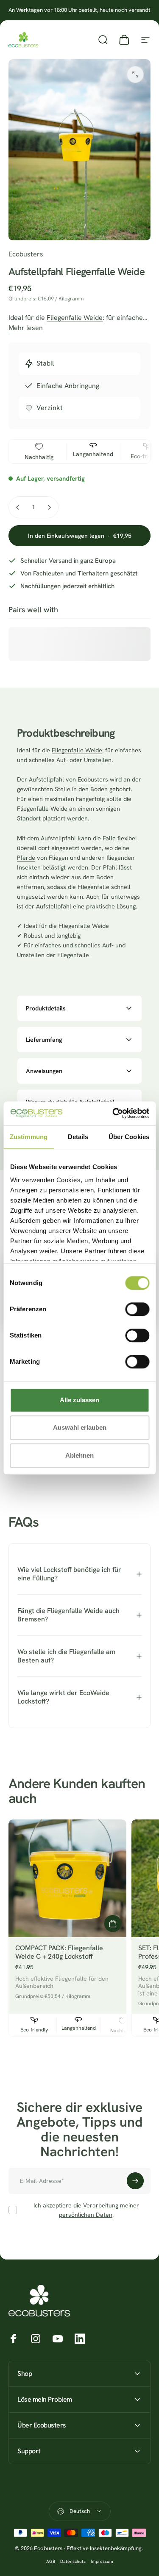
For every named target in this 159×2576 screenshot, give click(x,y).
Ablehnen (79, 1455)
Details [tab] (78, 1137)
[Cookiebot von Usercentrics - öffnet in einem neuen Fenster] (113, 1113)
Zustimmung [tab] (29, 1137)
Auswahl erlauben (80, 1427)
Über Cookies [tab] (129, 1137)
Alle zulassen (79, 1400)
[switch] (137, 1309)
